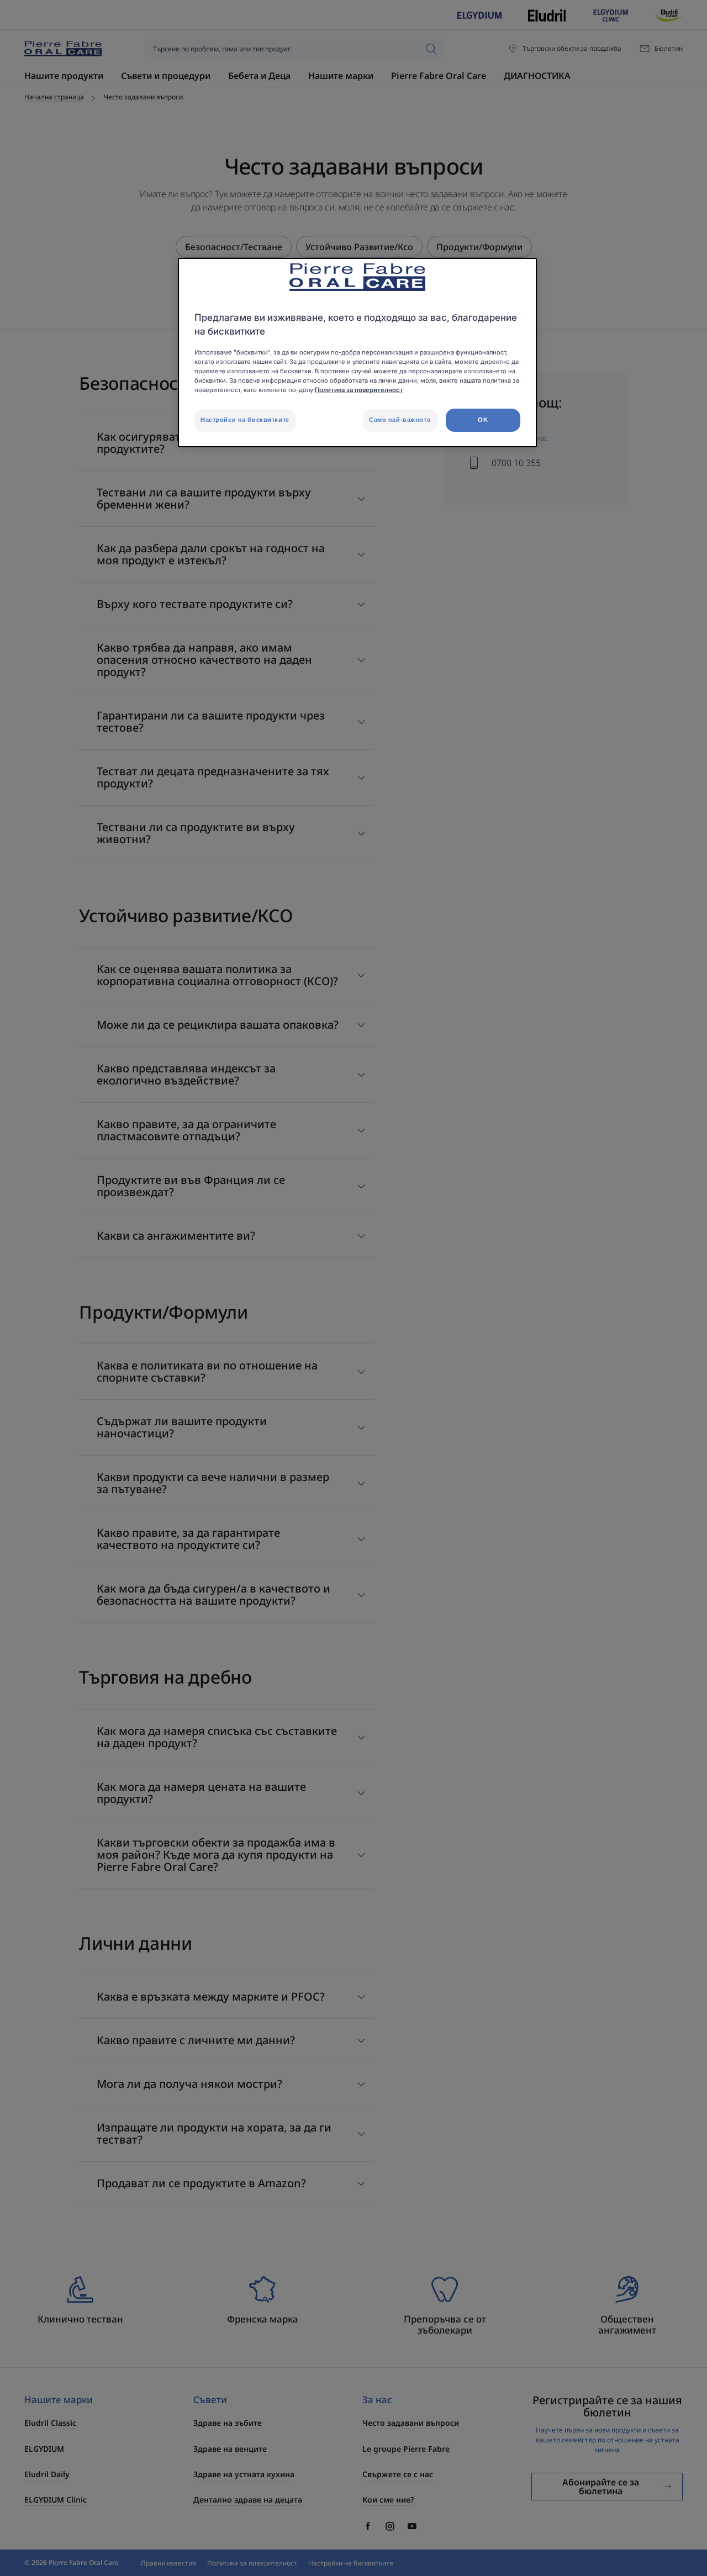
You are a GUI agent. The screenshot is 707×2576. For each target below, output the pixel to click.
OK (483, 420)
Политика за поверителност (359, 390)
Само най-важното (400, 420)
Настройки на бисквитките (245, 420)
